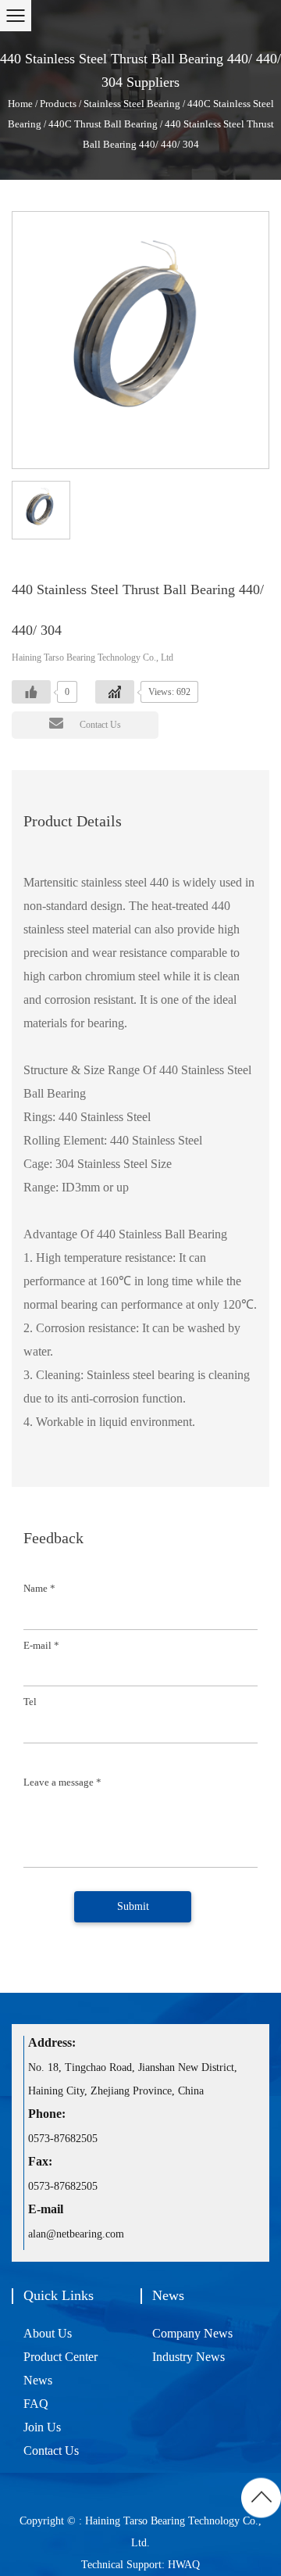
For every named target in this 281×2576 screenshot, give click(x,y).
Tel (30, 1702)
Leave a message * (62, 1782)
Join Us (42, 2427)
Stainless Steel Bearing (132, 104)
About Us (48, 2333)
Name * (39, 1588)
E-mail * (41, 1645)
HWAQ (182, 2565)
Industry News (189, 2357)
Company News (192, 2333)
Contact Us (100, 725)
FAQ (36, 2404)
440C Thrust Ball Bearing (103, 124)
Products (58, 104)
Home (20, 104)
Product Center (60, 2357)
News (38, 2380)
